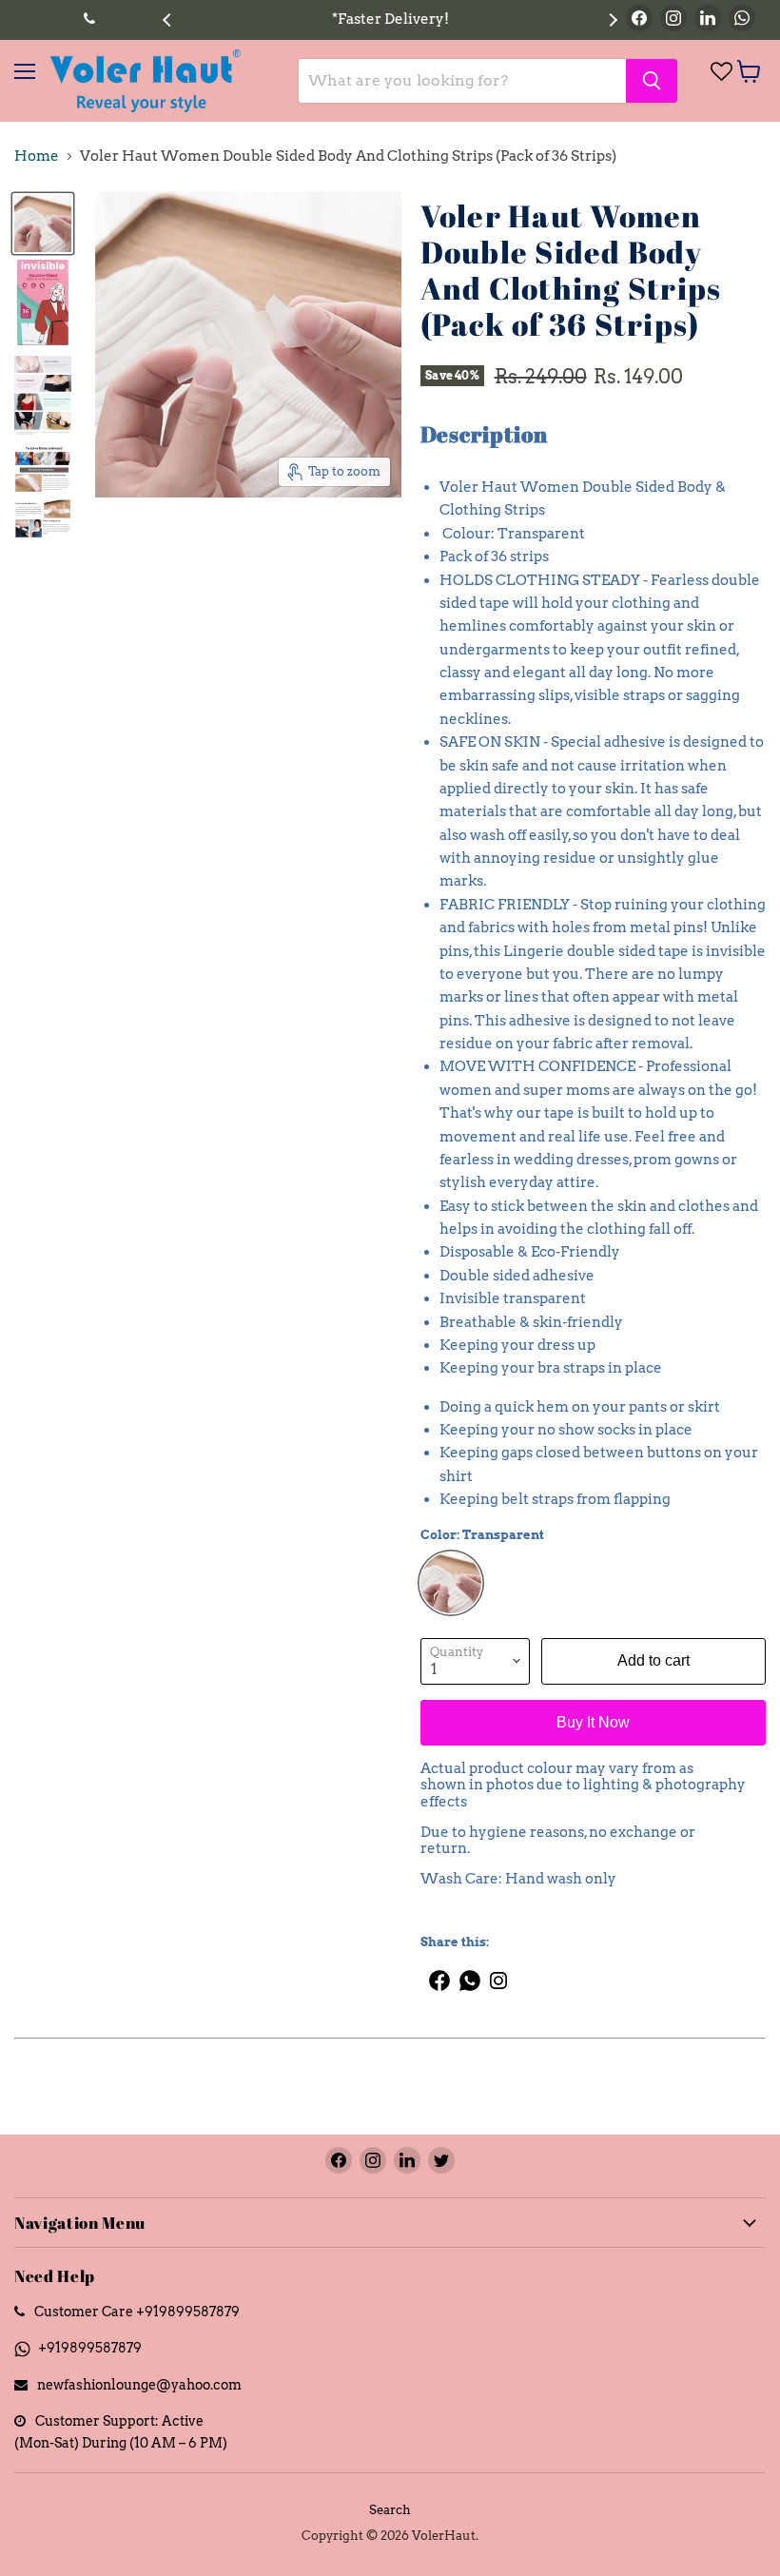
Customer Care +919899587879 (137, 2311)
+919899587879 (90, 2347)
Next (611, 20)
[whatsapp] (471, 1973)
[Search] (652, 81)
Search (390, 2510)
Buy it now (593, 1722)
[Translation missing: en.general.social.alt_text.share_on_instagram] (499, 1973)
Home (37, 156)
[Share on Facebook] (435, 1973)
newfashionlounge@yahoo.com (139, 2384)
